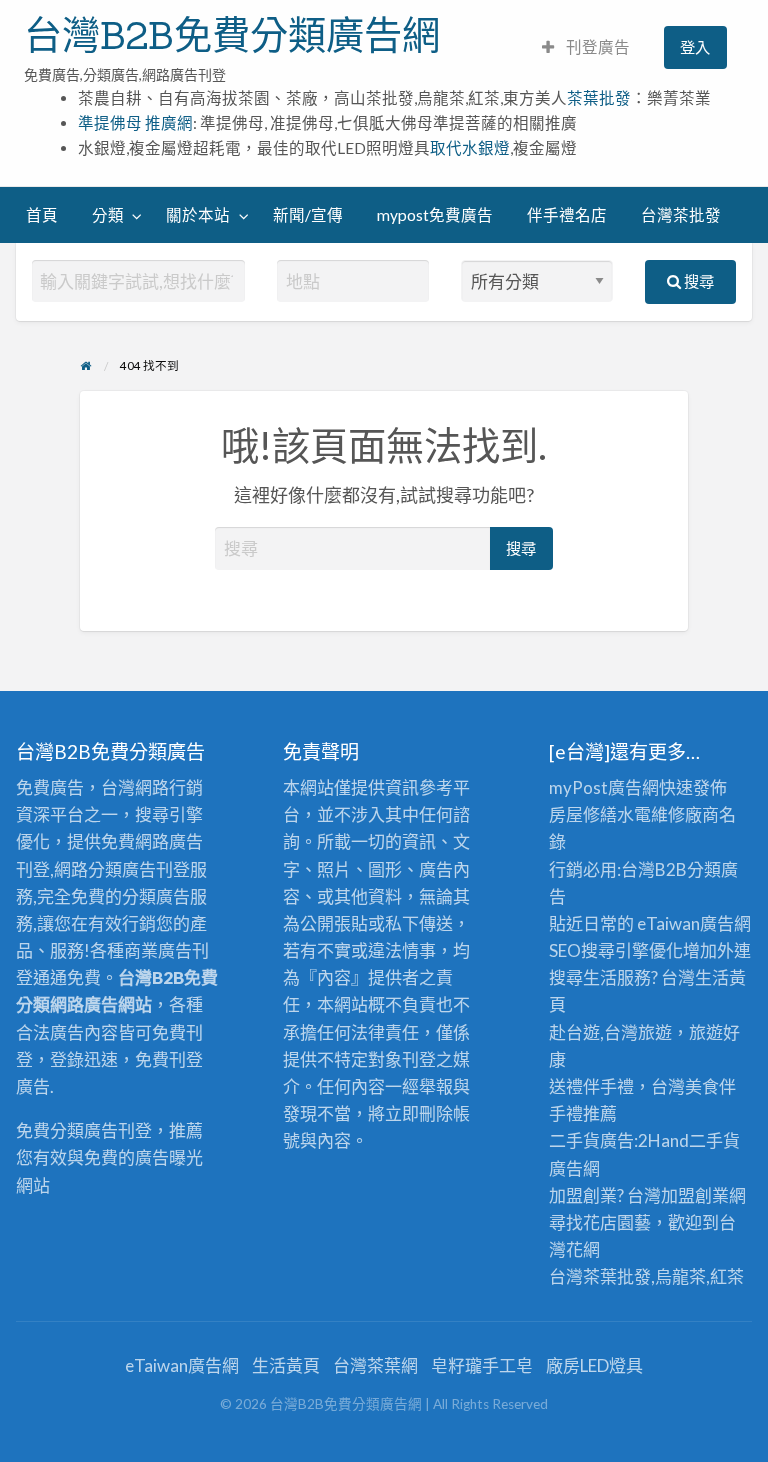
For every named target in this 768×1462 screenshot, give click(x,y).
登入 (695, 47)
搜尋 (697, 281)
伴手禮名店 (567, 215)
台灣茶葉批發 (600, 1276)
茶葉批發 (599, 98)
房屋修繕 (583, 814)
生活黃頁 (286, 1365)
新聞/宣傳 (308, 215)
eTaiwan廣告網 (694, 923)
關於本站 (198, 215)
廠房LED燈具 (594, 1365)
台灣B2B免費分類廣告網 (232, 35)
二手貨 (714, 1140)
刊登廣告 (596, 47)
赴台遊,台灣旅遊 (610, 1032)
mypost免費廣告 (435, 215)
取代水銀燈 (470, 148)
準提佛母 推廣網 (135, 123)
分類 (108, 215)
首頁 (42, 215)
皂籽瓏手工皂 (482, 1365)
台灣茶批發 (681, 215)
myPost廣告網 (604, 787)
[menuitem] (586, 47)
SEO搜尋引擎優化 (616, 950)
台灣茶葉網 (375, 1365)
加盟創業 (695, 1195)
